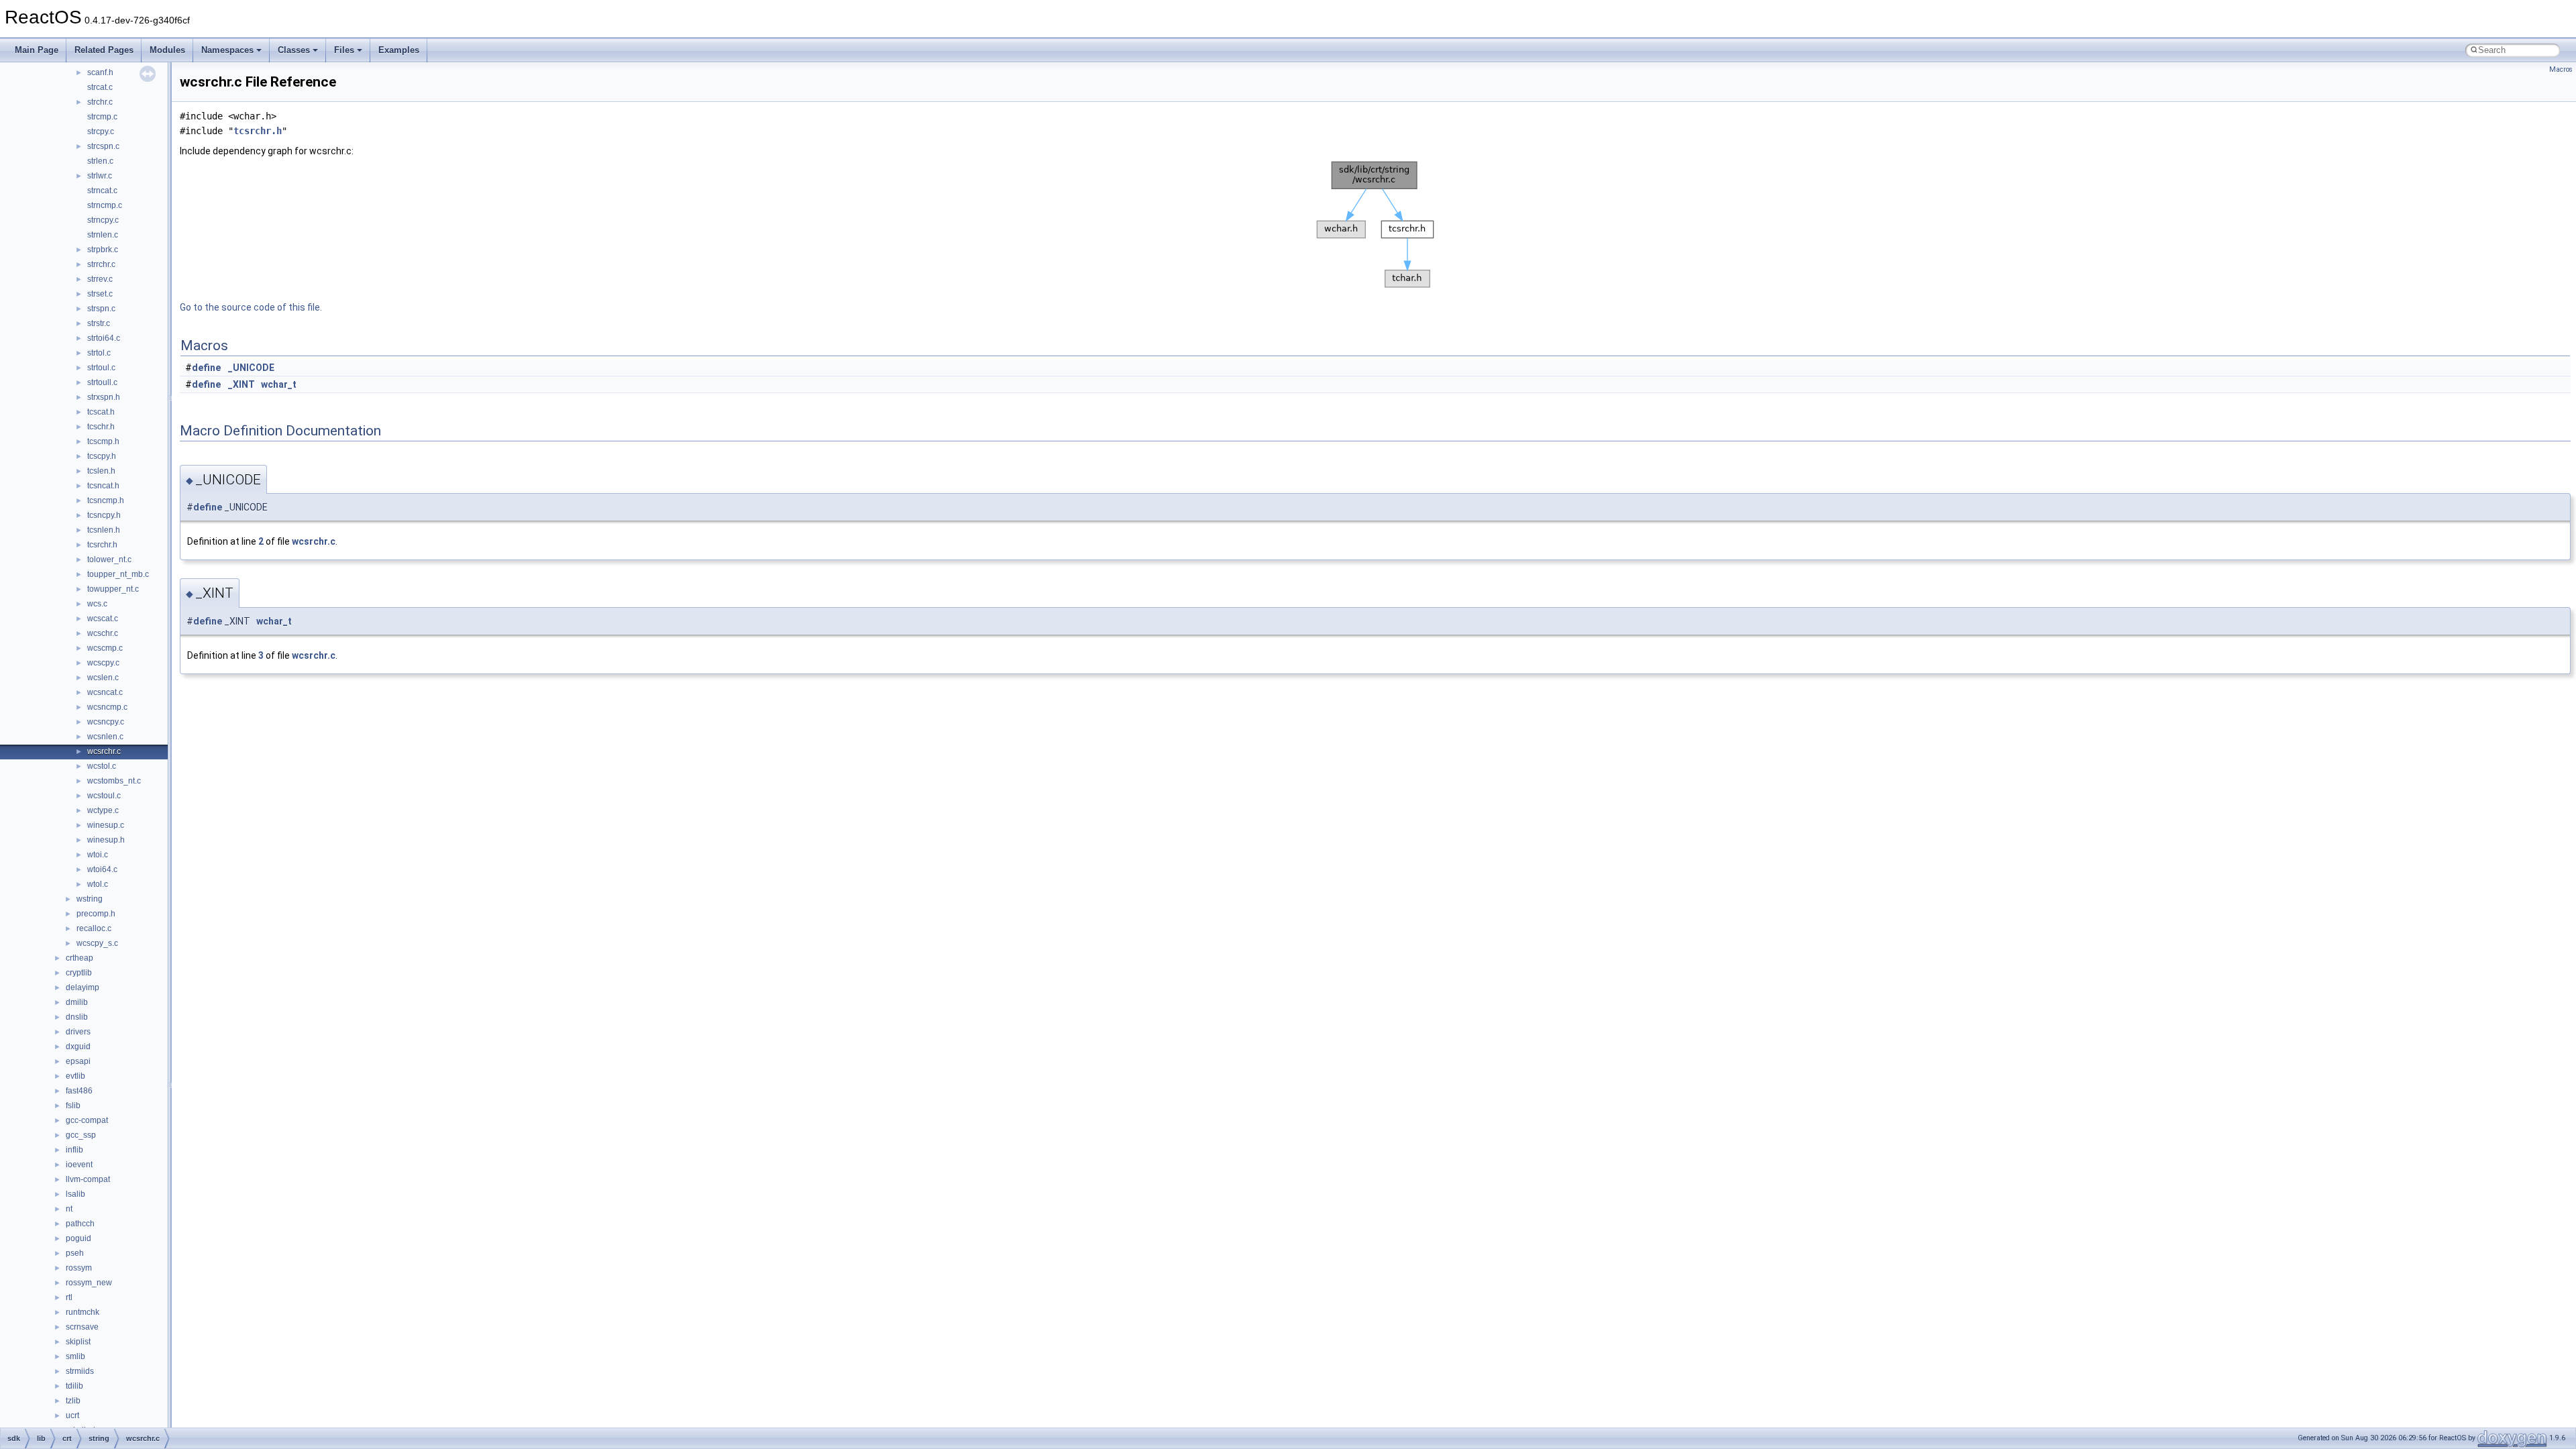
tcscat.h (101, 412)
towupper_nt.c (113, 589)
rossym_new (89, 1283)
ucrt (72, 1415)
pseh (75, 1253)
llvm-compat (88, 1179)
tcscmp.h (103, 441)
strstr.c (99, 323)
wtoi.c (98, 855)
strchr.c (100, 102)
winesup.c (106, 825)
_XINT (241, 384)
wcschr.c (103, 633)
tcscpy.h (102, 456)
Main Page (37, 50)
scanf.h (100, 72)
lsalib (75, 1194)
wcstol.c (102, 766)
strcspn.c (103, 146)
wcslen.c (103, 678)
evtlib (75, 1076)
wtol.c (98, 884)
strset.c (100, 294)
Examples (399, 50)
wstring (90, 899)
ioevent (79, 1165)
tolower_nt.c (109, 559)
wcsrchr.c (104, 751)
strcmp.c (102, 117)
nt (69, 1209)
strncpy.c (103, 220)
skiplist (78, 1342)
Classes (294, 50)
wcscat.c (103, 619)
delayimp (83, 987)
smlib (75, 1356)
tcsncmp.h (106, 500)
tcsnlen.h (104, 530)
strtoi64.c (104, 338)
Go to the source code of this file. (251, 307)
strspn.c (101, 309)
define (206, 368)
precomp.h (96, 914)
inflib (74, 1150)
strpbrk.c (103, 250)
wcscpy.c (103, 663)
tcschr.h (101, 427)
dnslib (77, 1017)
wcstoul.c (104, 796)
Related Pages (104, 50)
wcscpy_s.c (97, 943)
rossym (79, 1268)
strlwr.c (100, 176)
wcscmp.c (105, 648)
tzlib (73, 1401)
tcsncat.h (103, 486)
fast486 (79, 1091)
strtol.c (99, 353)
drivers (78, 1032)
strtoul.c (101, 368)
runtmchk (83, 1312)
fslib (73, 1106)
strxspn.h (104, 397)
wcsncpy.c (106, 722)
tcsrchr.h (102, 545)
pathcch (80, 1224)
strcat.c (100, 87)
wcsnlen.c (105, 737)
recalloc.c (94, 928)
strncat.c (102, 191)
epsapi (78, 1061)
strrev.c (100, 279)
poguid (78, 1238)
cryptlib (79, 973)
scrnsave (82, 1327)
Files (344, 50)
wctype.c (103, 810)
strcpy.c (101, 131)
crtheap (79, 958)
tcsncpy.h (104, 515)
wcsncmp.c (107, 707)
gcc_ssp (81, 1135)
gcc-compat (87, 1120)
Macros (2561, 69)
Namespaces (227, 50)
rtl (69, 1297)
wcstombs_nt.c (114, 781)
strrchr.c (101, 264)
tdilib (74, 1386)
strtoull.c (102, 382)
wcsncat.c (105, 692)
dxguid (78, 1046)
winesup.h (106, 840)
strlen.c (100, 161)
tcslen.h (101, 471)
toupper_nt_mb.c (118, 574)
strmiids (80, 1371)
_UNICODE (251, 368)
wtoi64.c (102, 869)
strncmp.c (105, 205)
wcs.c (97, 604)
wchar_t (279, 384)
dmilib (77, 1002)
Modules (167, 50)
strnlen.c (103, 235)
